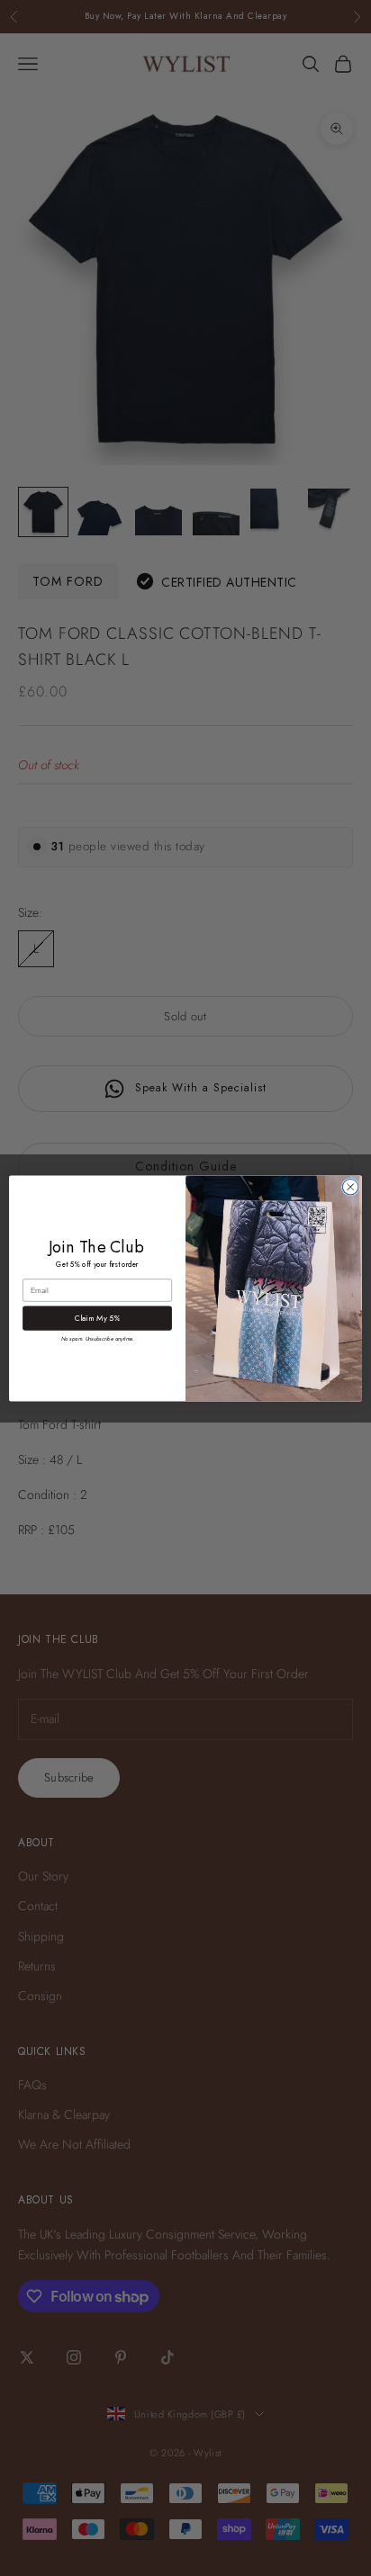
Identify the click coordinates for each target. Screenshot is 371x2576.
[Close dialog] (350, 1187)
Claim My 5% (98, 1318)
